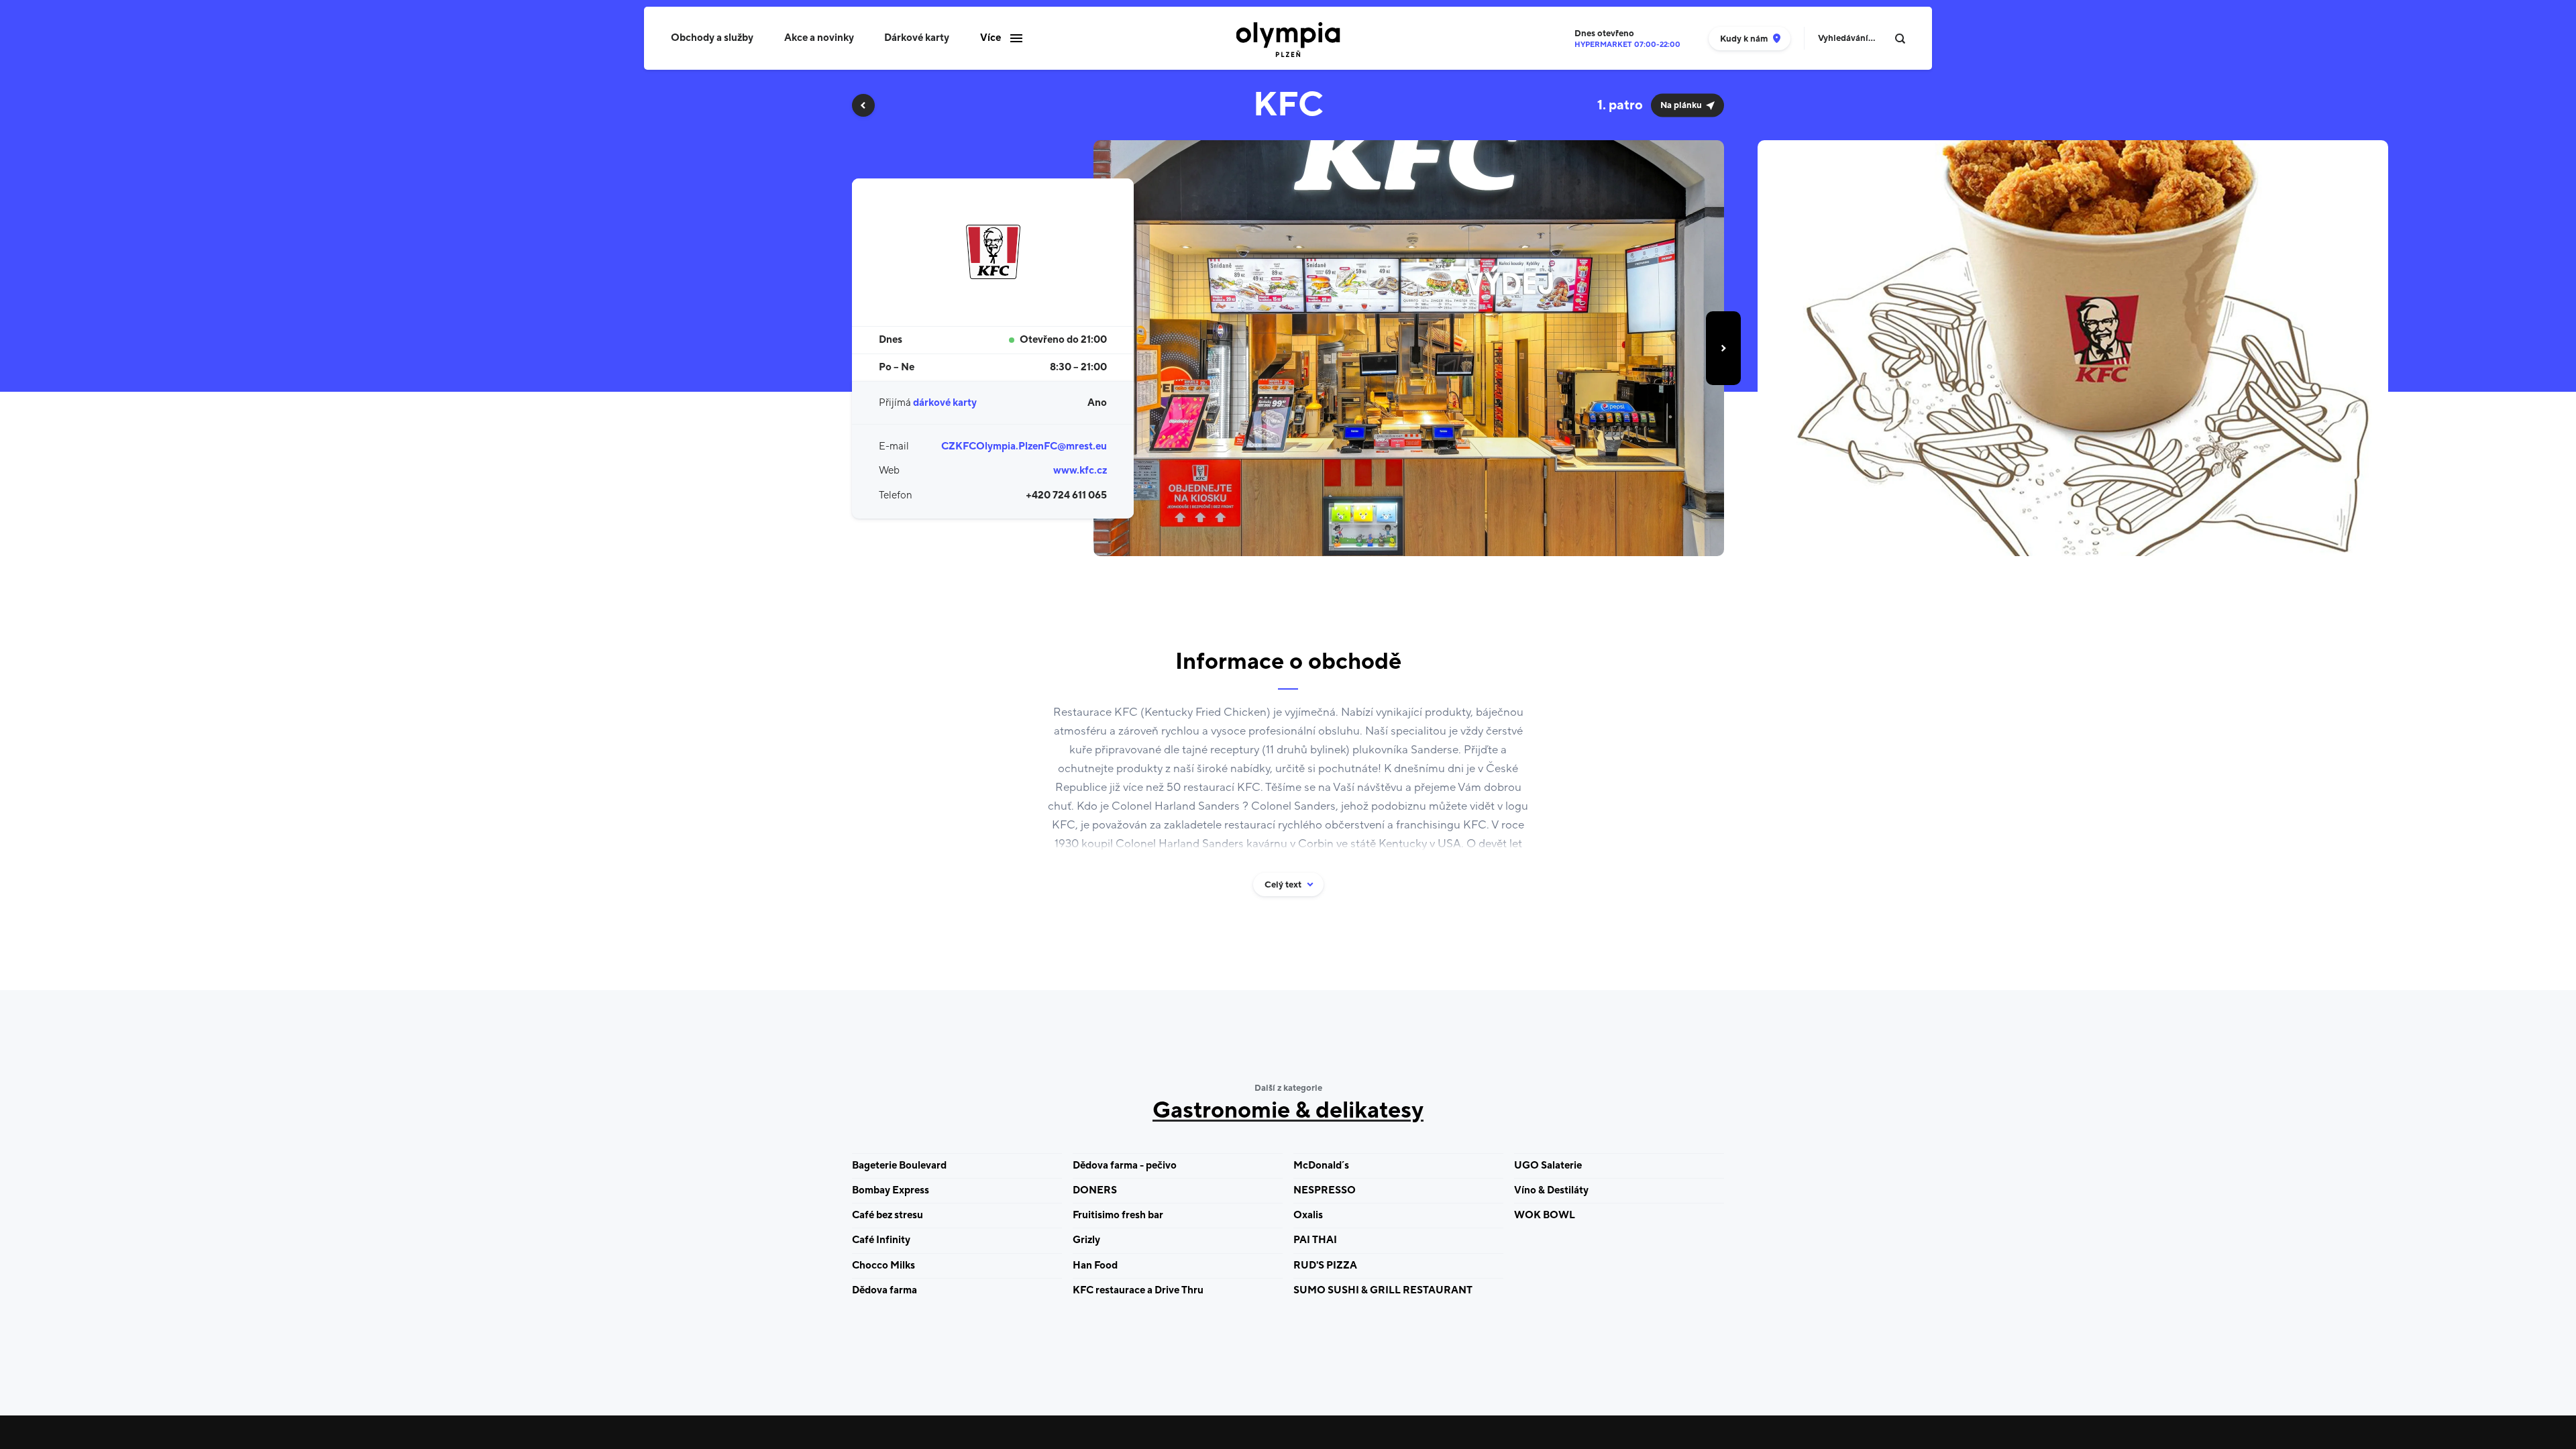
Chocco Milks (883, 1266)
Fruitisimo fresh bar (1118, 1215)
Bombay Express (891, 1190)
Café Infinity (881, 1240)
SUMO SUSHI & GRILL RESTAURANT (1383, 1290)
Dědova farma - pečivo (1125, 1166)
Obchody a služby (712, 38)
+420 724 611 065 (1066, 495)
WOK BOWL (1545, 1215)
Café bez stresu (888, 1215)
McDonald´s (1321, 1166)
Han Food (1095, 1266)
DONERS (1095, 1190)
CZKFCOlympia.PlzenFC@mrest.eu (1024, 446)
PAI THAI (1315, 1240)
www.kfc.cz (1080, 471)
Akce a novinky (819, 38)
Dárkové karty (917, 38)
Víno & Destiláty (1551, 1190)
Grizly (1086, 1240)
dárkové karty (945, 403)
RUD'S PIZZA (1325, 1266)
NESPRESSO (1325, 1190)
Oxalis (1308, 1215)
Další (1723, 348)
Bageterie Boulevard (899, 1166)
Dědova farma (884, 1290)
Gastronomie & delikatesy (1288, 1111)
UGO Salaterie (1548, 1166)
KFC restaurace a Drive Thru (1138, 1290)
